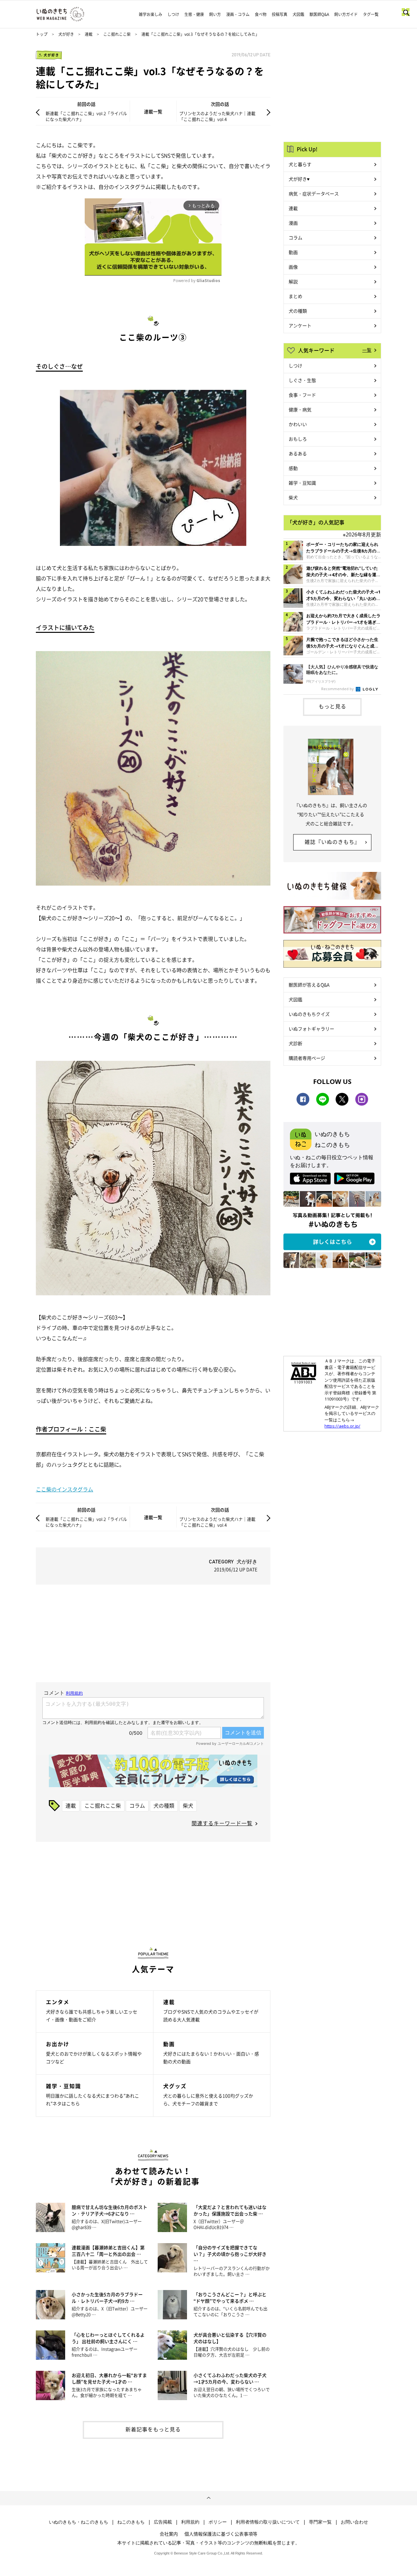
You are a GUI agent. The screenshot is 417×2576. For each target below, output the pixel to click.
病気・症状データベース (314, 193)
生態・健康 (194, 14)
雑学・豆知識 (302, 483)
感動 (293, 468)
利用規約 (190, 2522)
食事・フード (302, 395)
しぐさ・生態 (302, 380)
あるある (298, 453)
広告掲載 (163, 2522)
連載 (89, 34)
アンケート (300, 325)
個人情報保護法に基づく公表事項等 (221, 2534)
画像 (293, 267)
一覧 (367, 350)
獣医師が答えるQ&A (309, 985)
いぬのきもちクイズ (309, 1014)
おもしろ (298, 439)
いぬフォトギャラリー (311, 1029)
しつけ (173, 14)
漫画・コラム (238, 14)
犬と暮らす (300, 164)
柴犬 (188, 1805)
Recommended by (338, 689)
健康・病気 (300, 409)
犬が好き (66, 34)
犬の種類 (164, 1805)
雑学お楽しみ (151, 14)
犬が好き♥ (299, 179)
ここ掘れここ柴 (117, 34)
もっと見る (332, 706)
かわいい (298, 424)
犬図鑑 (298, 14)
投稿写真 (280, 14)
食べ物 (261, 14)
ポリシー (218, 2522)
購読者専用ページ (307, 1058)
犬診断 (295, 1043)
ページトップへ (208, 2498)
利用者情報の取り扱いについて (268, 2522)
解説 (293, 281)
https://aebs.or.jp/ (342, 1426)
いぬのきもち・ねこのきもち (79, 2522)
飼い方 (215, 14)
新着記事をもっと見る (153, 2429)
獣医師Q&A (319, 14)
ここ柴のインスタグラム (65, 1489)
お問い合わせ (354, 2522)
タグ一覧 (371, 14)
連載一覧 (153, 111)
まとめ (295, 296)
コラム (137, 1805)
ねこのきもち (131, 2522)
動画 (293, 252)
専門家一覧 (320, 2522)
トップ (42, 34)
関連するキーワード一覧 (222, 1823)
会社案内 (169, 2534)
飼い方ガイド (346, 14)
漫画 (293, 223)
